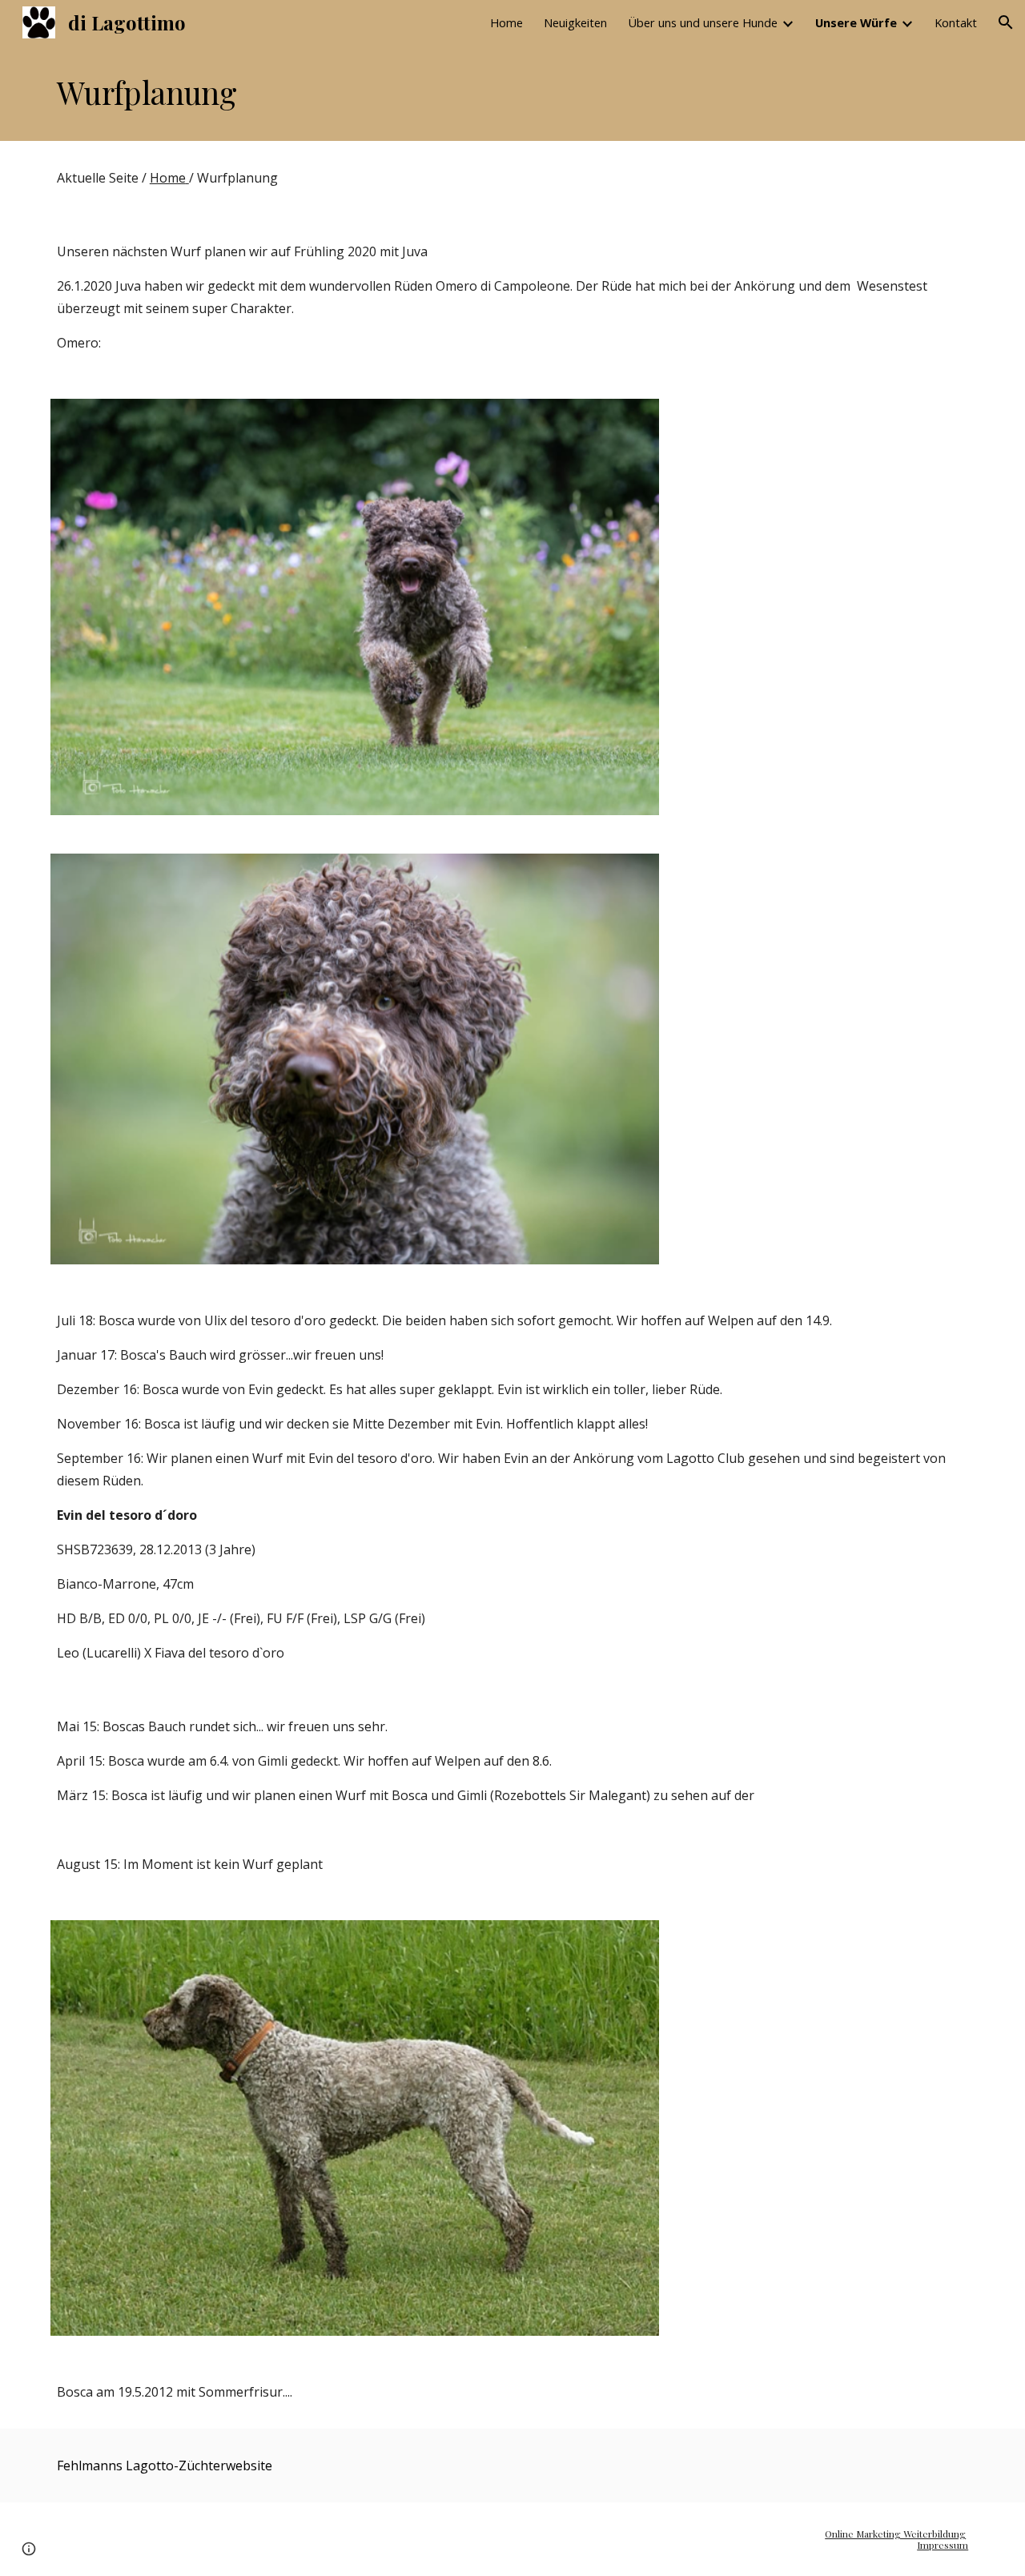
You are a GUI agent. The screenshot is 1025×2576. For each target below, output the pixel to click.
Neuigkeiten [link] (575, 22)
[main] (512, 93)
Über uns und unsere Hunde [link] (703, 22)
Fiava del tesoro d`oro (219, 1653)
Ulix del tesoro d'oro (265, 1320)
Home (168, 178)
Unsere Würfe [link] (856, 22)
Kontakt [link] (956, 22)
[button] (1006, 22)
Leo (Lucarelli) (99, 1653)
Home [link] (506, 22)
